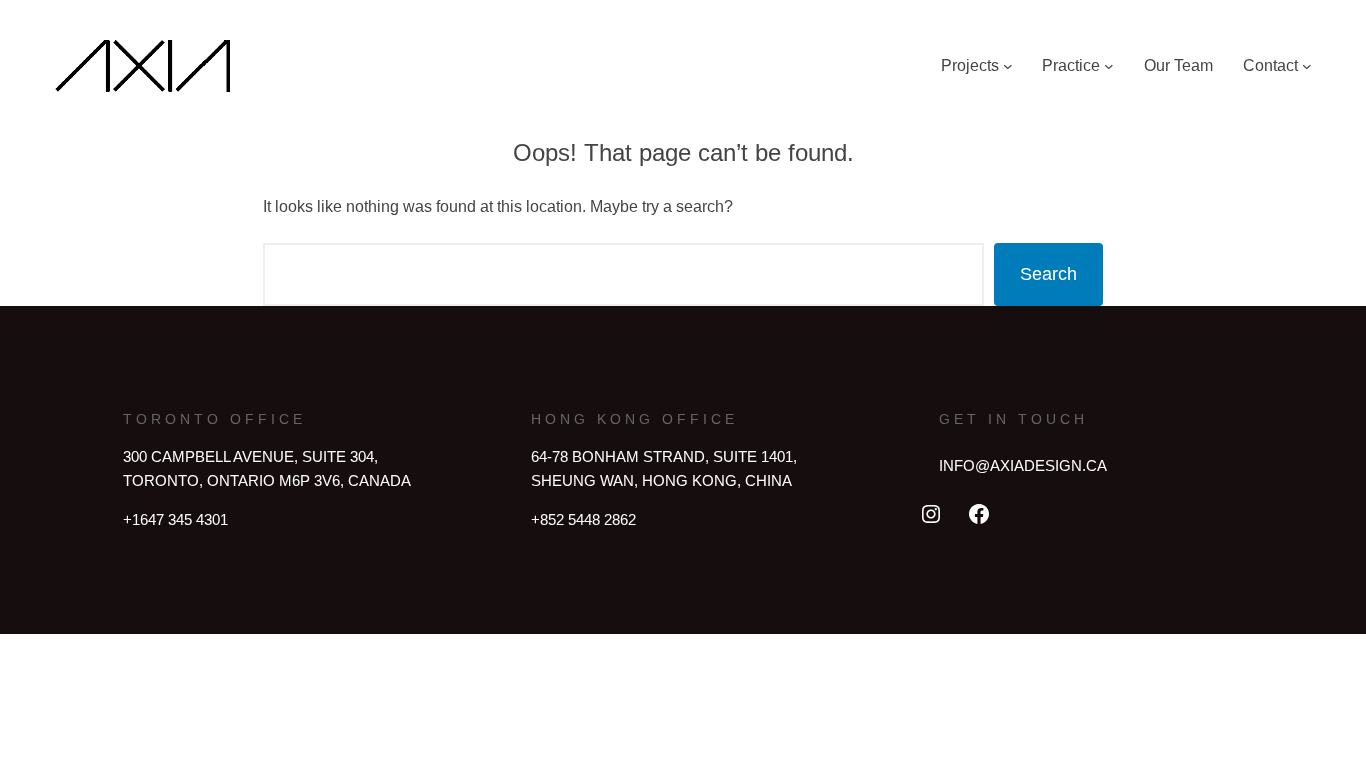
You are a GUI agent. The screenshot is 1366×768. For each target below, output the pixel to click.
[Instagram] (931, 514)
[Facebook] (979, 514)
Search (1048, 274)
